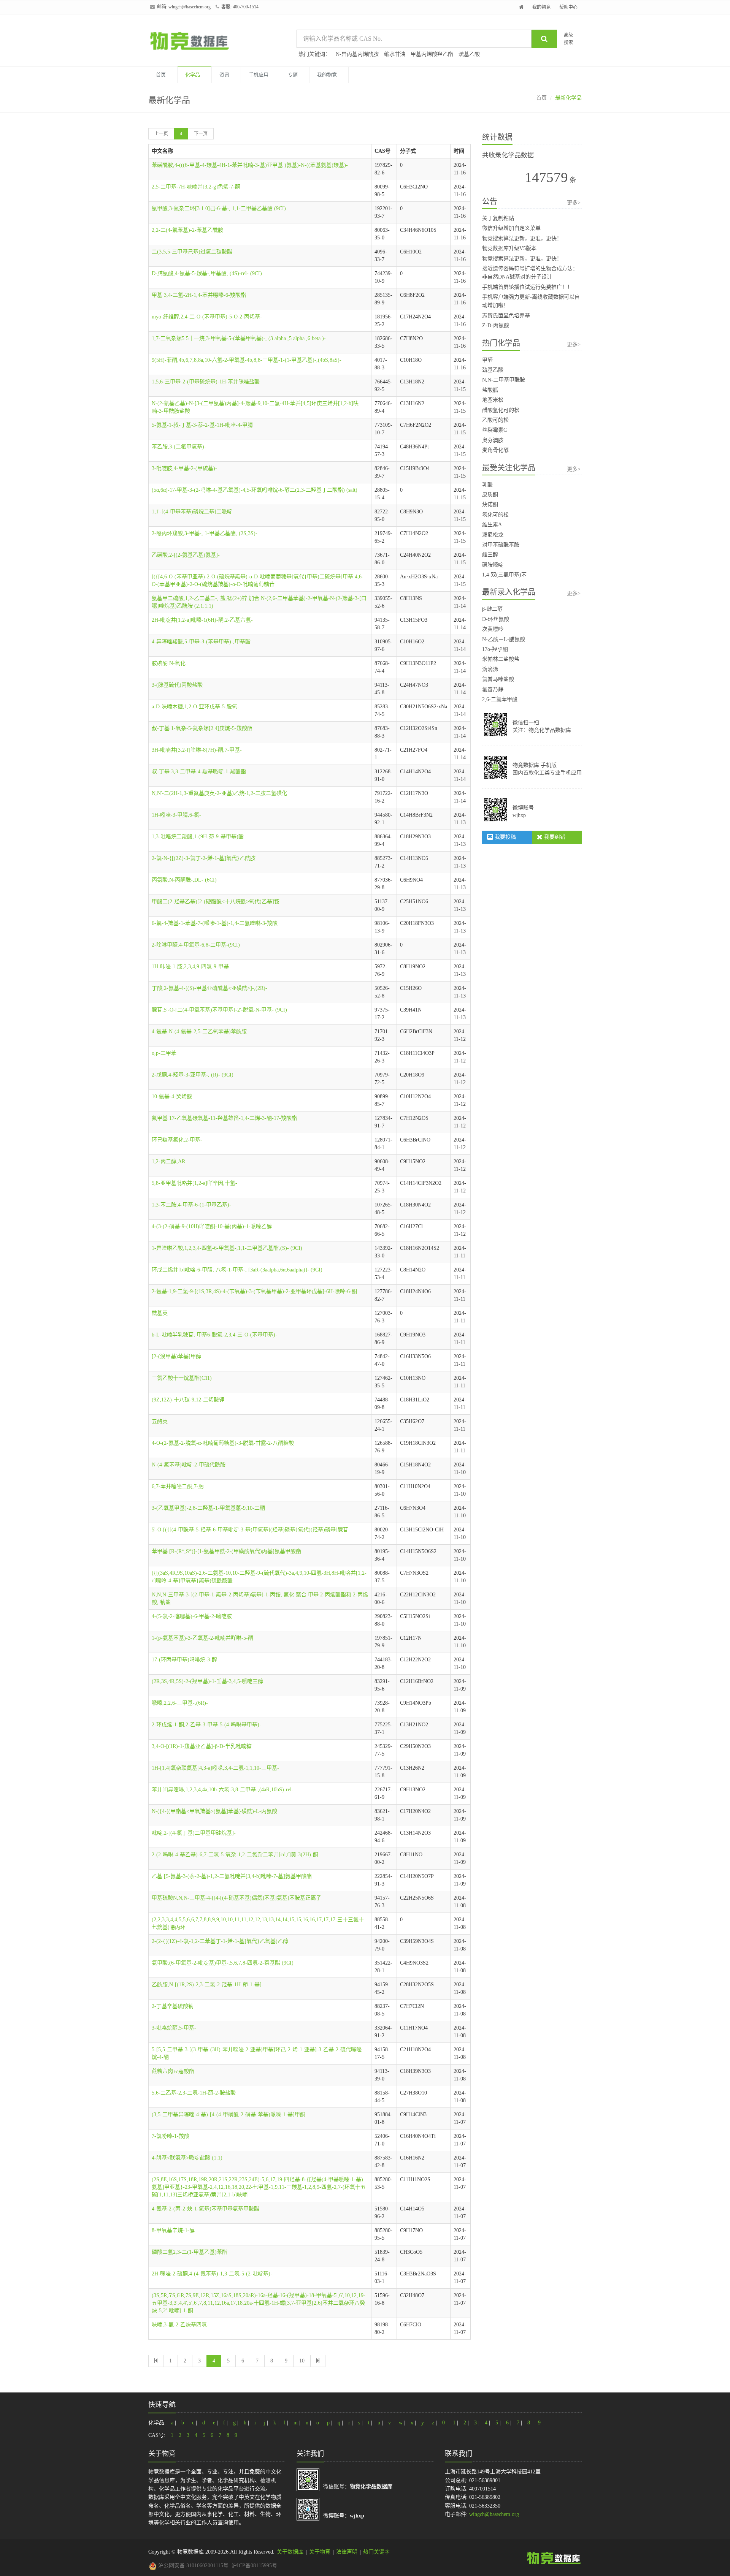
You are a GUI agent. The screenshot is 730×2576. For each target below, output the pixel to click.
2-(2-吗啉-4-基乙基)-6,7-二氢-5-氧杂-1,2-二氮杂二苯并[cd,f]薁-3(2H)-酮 (235, 1855)
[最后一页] (318, 2361)
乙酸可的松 (495, 420)
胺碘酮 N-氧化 (169, 663)
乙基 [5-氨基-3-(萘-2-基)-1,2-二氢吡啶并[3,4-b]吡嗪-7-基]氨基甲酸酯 (232, 1876)
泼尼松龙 (493, 535)
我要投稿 (505, 837)
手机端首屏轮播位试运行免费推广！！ (527, 287)
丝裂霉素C (494, 430)
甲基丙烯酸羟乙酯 (432, 54)
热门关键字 (376, 2552)
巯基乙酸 (469, 54)
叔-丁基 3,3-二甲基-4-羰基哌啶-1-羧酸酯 (199, 772)
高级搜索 (568, 39)
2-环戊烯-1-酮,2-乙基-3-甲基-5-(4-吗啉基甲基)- (206, 1725)
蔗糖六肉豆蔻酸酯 (173, 2071)
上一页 (161, 134)
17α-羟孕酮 (495, 649)
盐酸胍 (490, 390)
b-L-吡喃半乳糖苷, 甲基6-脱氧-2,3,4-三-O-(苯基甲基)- (214, 1335)
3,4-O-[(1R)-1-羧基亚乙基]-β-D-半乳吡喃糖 (202, 1746)
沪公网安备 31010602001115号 (193, 2566)
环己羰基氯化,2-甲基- (177, 1140)
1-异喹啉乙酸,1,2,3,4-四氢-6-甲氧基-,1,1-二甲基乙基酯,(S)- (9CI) (227, 1248)
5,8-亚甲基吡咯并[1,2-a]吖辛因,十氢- (194, 1183)
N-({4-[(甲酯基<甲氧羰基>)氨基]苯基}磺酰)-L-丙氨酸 (214, 1811)
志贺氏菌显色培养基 (506, 316)
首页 (161, 75)
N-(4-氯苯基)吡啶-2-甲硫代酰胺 (189, 1465)
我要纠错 (554, 837)
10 (302, 2361)
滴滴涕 (490, 669)
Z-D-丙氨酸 (496, 325)
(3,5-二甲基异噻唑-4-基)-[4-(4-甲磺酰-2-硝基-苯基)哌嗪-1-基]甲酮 (229, 2114)
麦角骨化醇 (495, 450)
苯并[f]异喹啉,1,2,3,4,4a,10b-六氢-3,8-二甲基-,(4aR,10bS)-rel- (223, 1790)
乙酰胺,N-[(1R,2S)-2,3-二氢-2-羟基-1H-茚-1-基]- (208, 1985)
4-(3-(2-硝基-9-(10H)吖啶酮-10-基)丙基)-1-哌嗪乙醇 (212, 1226)
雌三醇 (490, 555)
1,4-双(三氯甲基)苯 (504, 575)
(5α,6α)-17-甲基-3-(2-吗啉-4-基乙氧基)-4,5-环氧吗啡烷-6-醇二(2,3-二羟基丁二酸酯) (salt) (255, 490)
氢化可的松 (495, 515)
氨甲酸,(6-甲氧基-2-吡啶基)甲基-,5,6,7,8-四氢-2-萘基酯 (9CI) (223, 1963)
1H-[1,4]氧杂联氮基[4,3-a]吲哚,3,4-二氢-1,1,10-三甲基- (215, 1768)
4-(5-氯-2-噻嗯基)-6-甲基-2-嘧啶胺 (192, 1616)
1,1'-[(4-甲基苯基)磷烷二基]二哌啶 (192, 512)
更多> (574, 203)
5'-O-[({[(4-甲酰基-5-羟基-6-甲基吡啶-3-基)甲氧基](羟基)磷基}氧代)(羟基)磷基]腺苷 (250, 1530)
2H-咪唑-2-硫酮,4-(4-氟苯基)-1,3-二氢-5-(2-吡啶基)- (212, 2274)
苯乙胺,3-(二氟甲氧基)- (179, 447)
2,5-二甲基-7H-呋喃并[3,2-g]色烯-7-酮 (196, 187)
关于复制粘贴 (498, 218)
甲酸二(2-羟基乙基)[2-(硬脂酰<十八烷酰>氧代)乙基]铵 (216, 902)
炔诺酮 (490, 504)
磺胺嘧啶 (493, 565)
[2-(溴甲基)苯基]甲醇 (176, 1356)
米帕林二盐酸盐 (501, 659)
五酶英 (160, 1421)
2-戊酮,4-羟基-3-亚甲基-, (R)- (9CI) (193, 1075)
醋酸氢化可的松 (501, 410)
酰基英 (160, 1313)
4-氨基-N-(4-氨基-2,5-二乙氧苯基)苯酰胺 (199, 1032)
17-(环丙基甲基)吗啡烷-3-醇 (184, 1660)
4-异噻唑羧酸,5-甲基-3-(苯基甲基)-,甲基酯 (201, 642)
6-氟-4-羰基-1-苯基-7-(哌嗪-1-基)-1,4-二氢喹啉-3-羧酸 (215, 923)
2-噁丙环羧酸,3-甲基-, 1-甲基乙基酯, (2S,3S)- (205, 533)
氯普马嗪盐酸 (498, 679)
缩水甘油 (395, 54)
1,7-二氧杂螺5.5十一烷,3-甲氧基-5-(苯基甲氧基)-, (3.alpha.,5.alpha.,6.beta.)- (239, 338)
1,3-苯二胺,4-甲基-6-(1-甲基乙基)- (191, 1205)
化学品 (193, 75)
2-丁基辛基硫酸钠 (173, 2006)
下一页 (201, 134)
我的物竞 (541, 7)
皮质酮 (490, 495)
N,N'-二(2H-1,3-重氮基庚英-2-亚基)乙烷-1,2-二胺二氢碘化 (219, 793)
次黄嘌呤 (493, 629)
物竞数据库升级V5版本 (509, 248)
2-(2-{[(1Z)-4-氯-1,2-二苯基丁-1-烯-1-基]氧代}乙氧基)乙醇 (220, 1941)
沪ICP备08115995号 (254, 2566)
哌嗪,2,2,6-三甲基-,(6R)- (180, 1703)
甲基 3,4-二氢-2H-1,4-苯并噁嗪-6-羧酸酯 (199, 295)
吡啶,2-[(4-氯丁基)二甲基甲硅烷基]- (194, 1833)
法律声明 (347, 2552)
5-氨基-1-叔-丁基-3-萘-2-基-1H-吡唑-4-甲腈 (202, 425)
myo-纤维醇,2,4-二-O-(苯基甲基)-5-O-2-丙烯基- (207, 317)
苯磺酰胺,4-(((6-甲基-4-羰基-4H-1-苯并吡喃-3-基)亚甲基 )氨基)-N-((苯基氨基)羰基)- (250, 165)
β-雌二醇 (492, 609)
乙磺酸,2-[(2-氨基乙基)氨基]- (186, 555)
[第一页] (156, 2361)
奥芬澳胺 (493, 440)
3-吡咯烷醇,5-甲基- (174, 2028)
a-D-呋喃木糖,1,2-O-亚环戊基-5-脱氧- (195, 707)
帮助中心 (568, 7)
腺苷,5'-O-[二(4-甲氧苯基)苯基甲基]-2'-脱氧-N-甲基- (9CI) (219, 1010)
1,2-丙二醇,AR (168, 1161)
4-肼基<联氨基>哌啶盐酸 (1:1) (187, 2158)
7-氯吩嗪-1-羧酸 (171, 2136)
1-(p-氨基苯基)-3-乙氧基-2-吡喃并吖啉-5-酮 (202, 1638)
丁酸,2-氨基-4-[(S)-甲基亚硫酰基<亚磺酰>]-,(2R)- (209, 988)
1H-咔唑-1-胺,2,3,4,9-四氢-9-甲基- (191, 967)
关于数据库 (290, 2552)
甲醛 (487, 360)
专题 (293, 75)
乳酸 (487, 485)
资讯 (224, 75)
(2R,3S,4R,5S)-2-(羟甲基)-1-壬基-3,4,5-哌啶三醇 (207, 1681)
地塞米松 (493, 400)
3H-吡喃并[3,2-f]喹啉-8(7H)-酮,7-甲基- (197, 750)
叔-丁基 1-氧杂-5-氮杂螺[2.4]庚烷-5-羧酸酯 (202, 728)
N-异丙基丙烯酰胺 (357, 54)
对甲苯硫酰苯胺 (501, 545)
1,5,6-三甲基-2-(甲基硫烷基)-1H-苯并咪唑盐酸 (206, 382)
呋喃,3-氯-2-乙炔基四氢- (180, 2325)
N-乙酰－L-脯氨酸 (504, 639)
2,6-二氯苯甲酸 (500, 699)
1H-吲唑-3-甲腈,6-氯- (176, 815)
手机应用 (259, 75)
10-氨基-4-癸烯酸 (172, 1096)
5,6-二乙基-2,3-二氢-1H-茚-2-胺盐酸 (194, 2093)
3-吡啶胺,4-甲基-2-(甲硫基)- (184, 468)
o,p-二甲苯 (164, 1053)
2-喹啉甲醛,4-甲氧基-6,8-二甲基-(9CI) (196, 945)
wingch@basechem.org (190, 7)
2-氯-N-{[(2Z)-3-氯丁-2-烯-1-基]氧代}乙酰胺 (204, 858)
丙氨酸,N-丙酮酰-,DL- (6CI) (184, 880)
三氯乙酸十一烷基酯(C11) (182, 1378)
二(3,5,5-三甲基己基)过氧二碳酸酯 (192, 252)
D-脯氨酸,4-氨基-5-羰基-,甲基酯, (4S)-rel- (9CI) (207, 273)
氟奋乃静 (493, 690)
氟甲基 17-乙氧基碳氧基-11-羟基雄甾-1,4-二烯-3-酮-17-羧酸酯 (224, 1118)
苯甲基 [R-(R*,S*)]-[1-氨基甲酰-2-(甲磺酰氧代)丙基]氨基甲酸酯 (226, 1551)
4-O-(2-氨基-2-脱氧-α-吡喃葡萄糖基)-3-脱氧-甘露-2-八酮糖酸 (223, 1443)
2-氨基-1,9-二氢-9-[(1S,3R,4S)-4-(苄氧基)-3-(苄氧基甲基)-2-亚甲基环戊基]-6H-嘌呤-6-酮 (254, 1291)
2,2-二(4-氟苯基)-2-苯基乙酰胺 (187, 230)
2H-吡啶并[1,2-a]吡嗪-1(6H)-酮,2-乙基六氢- (202, 620)
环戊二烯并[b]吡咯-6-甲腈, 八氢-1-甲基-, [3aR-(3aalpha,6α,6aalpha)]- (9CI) (237, 1270)
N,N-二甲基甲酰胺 (504, 380)
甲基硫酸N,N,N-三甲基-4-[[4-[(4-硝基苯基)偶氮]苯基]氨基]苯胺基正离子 (236, 1898)
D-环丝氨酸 (496, 619)
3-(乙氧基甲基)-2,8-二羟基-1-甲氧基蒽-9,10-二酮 (208, 1508)
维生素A (492, 525)
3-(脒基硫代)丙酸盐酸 (177, 685)
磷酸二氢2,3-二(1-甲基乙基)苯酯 (190, 2252)
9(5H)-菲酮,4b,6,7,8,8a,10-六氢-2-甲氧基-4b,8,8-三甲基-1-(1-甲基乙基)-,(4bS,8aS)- (247, 360)
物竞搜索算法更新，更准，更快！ (522, 238)
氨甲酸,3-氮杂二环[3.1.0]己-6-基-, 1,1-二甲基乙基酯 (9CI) (219, 208)
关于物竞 (320, 2552)
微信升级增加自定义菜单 (511, 228)
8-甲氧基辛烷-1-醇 (173, 2230)
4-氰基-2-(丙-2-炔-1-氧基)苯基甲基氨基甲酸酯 (206, 2209)
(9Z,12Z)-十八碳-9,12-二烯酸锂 (188, 1400)
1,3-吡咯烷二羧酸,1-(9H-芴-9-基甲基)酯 (198, 837)
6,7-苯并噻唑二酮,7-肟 (178, 1486)
